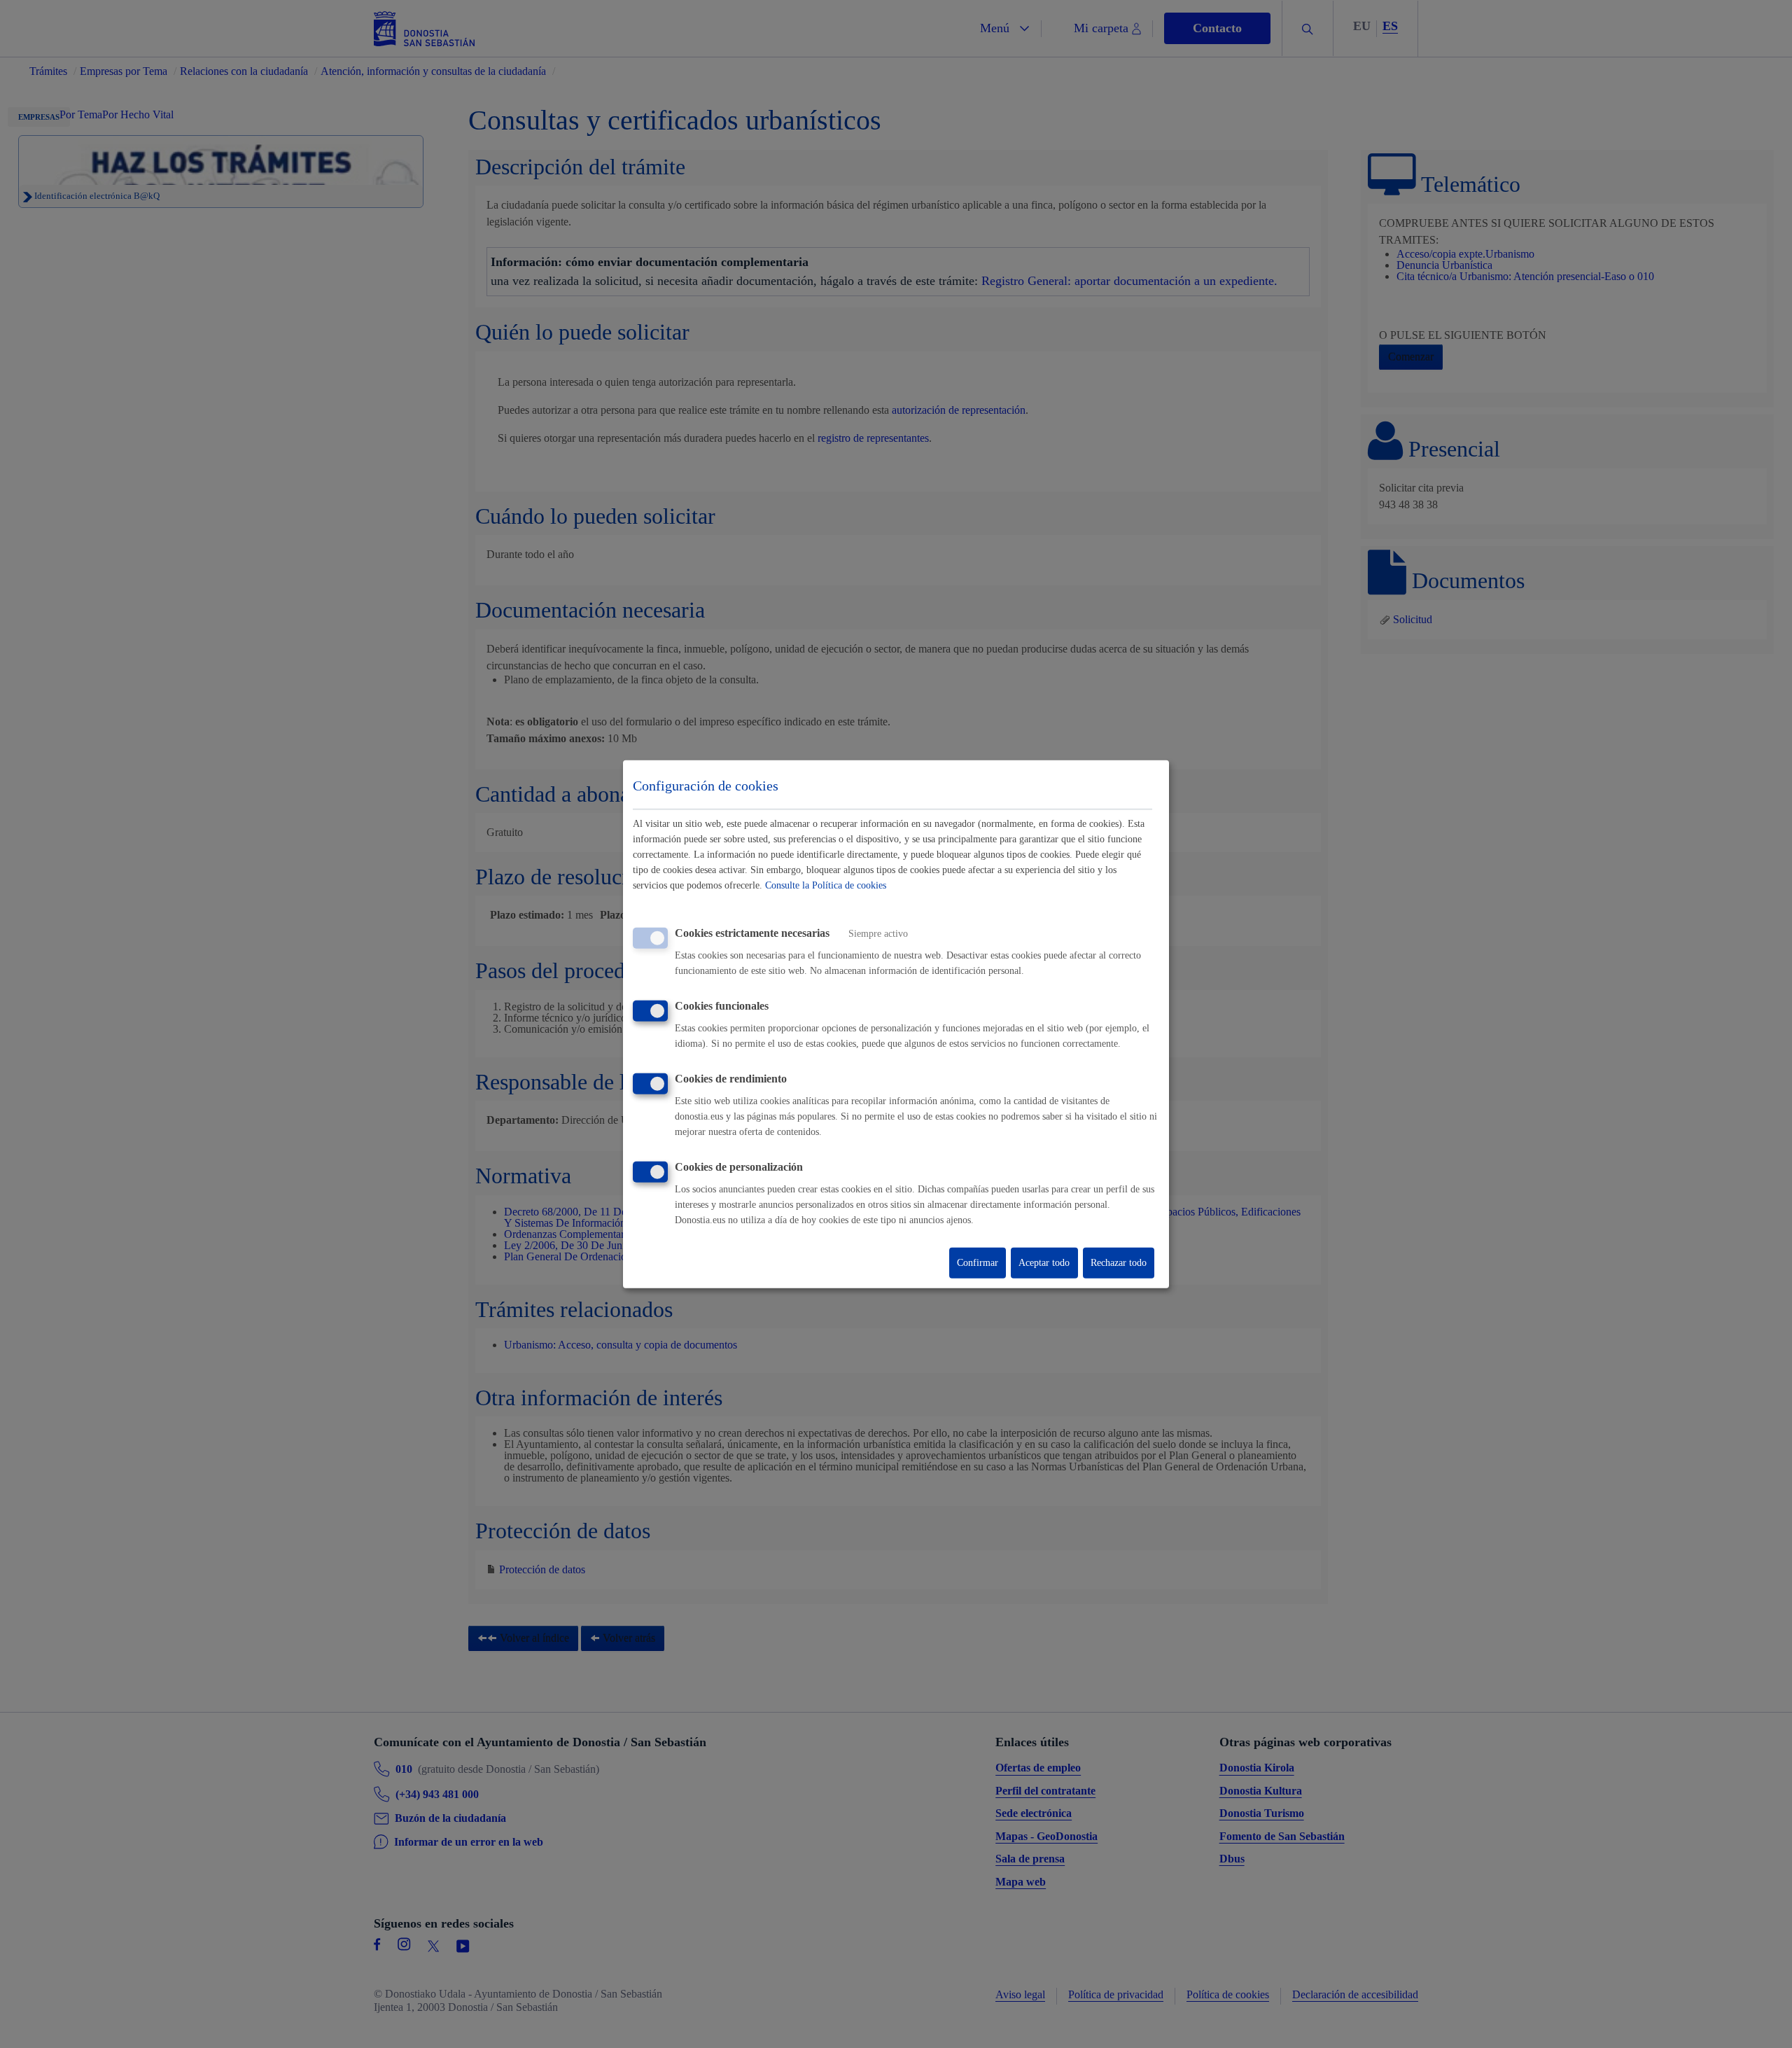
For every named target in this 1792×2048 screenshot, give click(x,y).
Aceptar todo (1044, 1263)
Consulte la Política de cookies (826, 885)
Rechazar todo (1119, 1263)
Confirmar (978, 1263)
